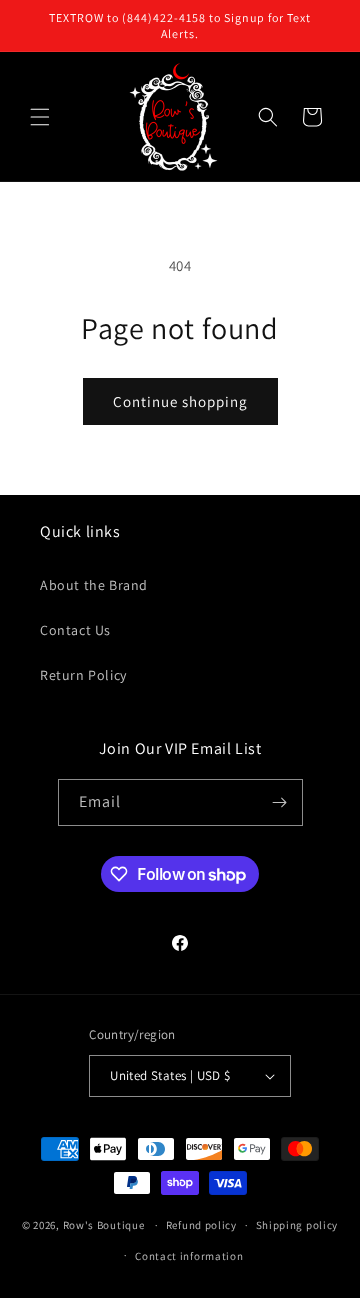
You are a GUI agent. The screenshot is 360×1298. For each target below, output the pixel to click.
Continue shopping (180, 401)
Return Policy (83, 675)
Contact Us (75, 630)
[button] (40, 117)
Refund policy (201, 1225)
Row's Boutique (104, 1225)
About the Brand (94, 585)
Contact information (189, 1256)
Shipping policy (297, 1225)
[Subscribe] (280, 802)
